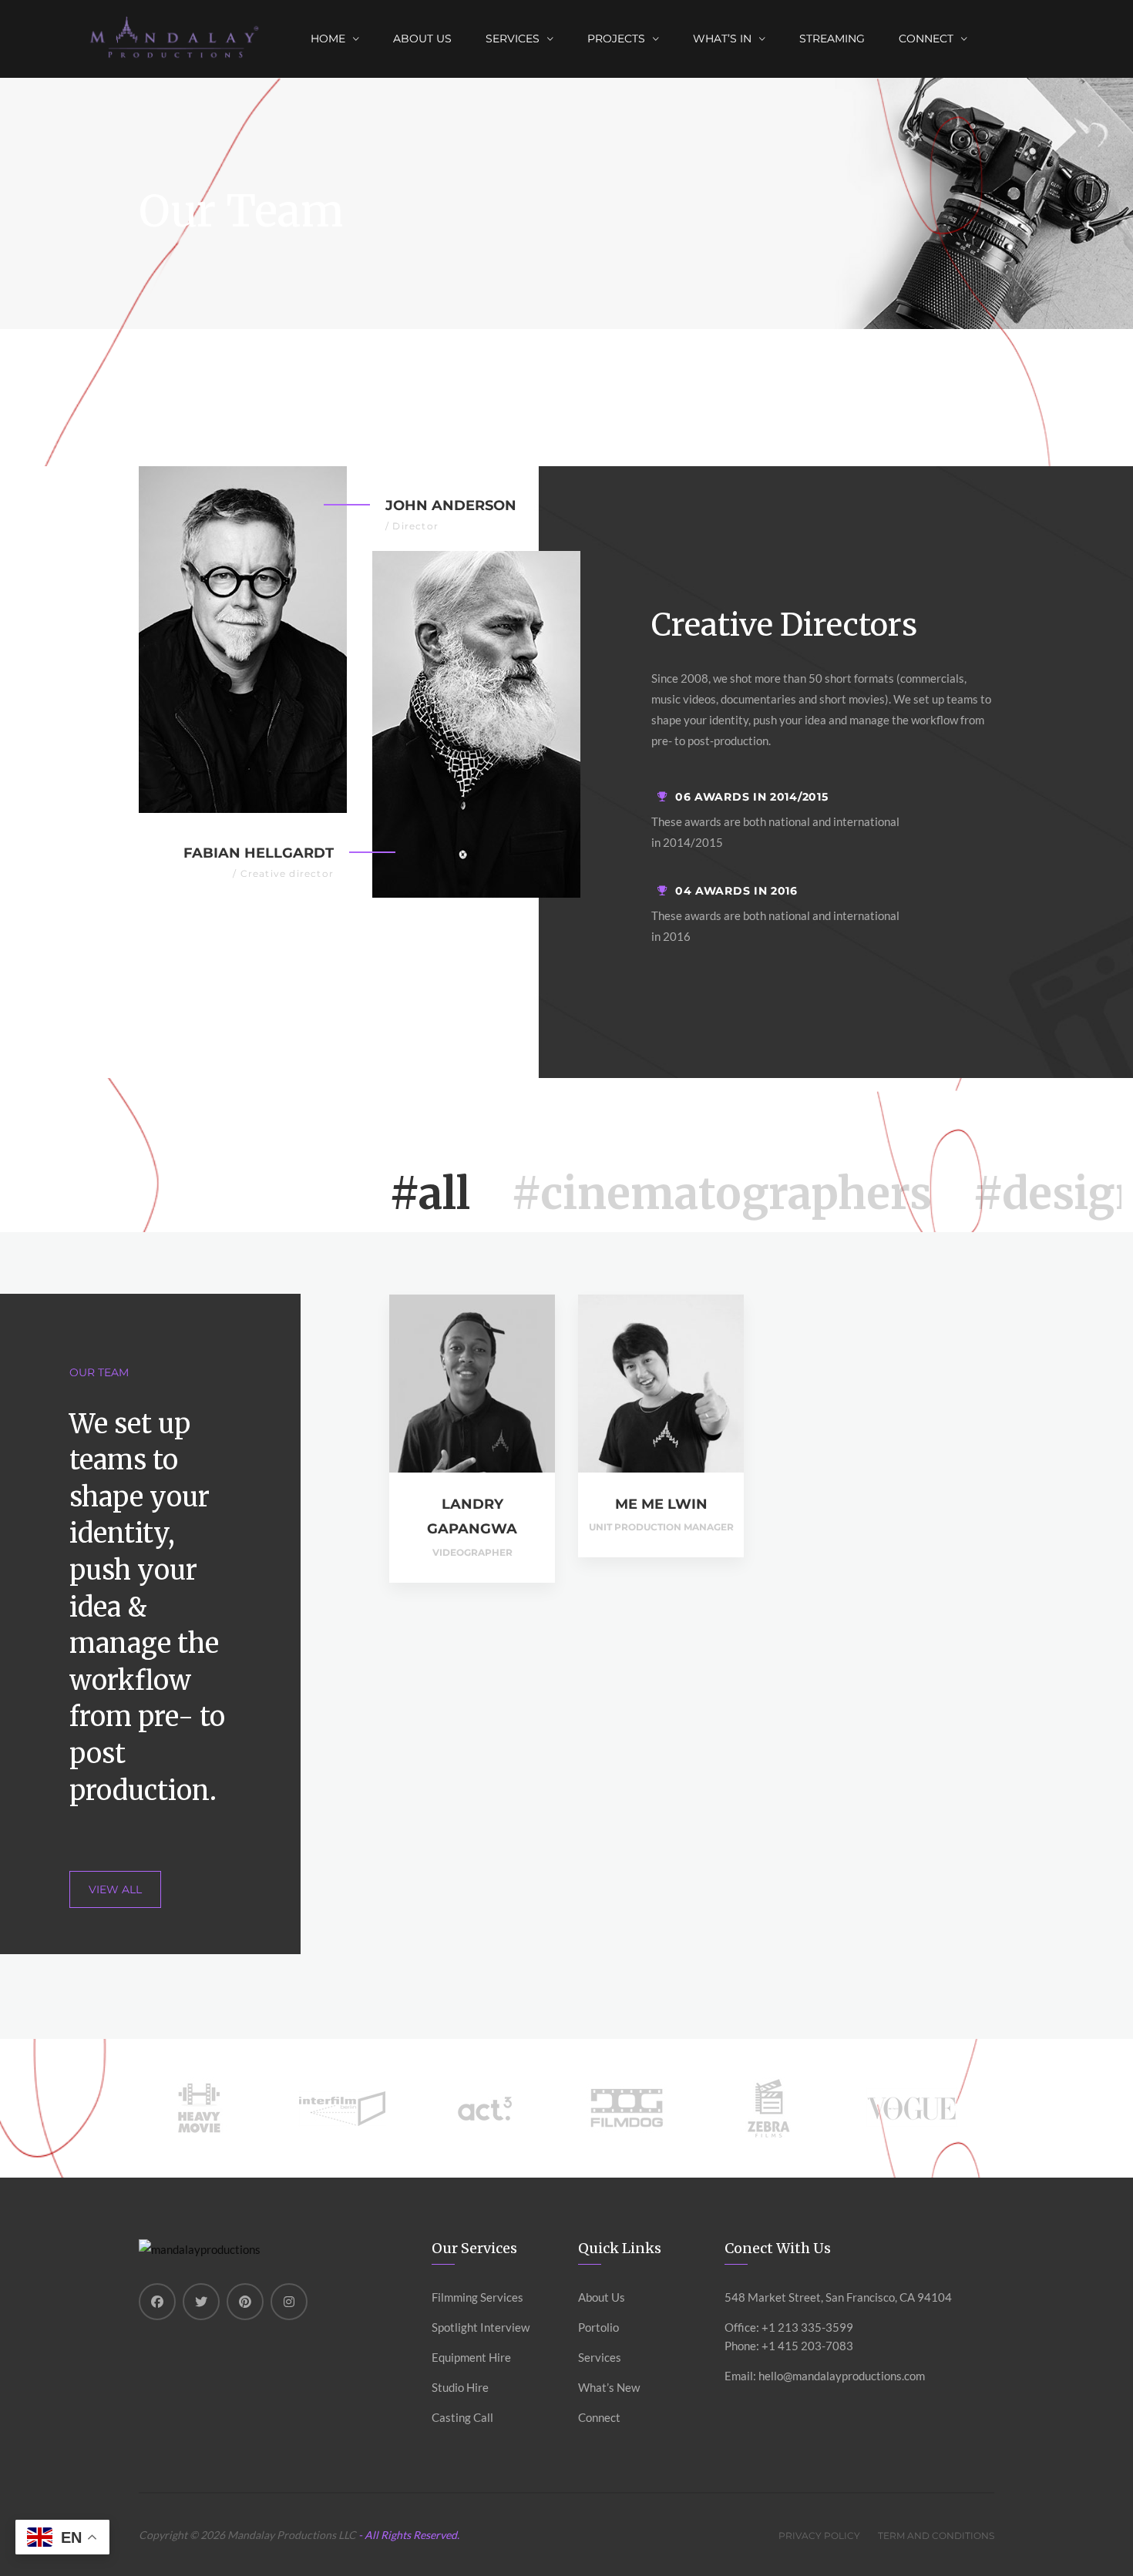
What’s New (609, 2387)
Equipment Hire (471, 2357)
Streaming (832, 39)
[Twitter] (201, 2302)
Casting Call (462, 2417)
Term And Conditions (936, 2536)
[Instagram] (289, 2302)
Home (328, 39)
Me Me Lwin (661, 1504)
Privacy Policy (819, 2536)
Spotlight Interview (481, 2327)
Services (513, 39)
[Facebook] (157, 2302)
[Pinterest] (245, 2302)
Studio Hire (460, 2387)
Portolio (598, 2327)
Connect (599, 2417)
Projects (616, 39)
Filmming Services (477, 2297)
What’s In (722, 39)
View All (115, 1889)
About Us (422, 39)
